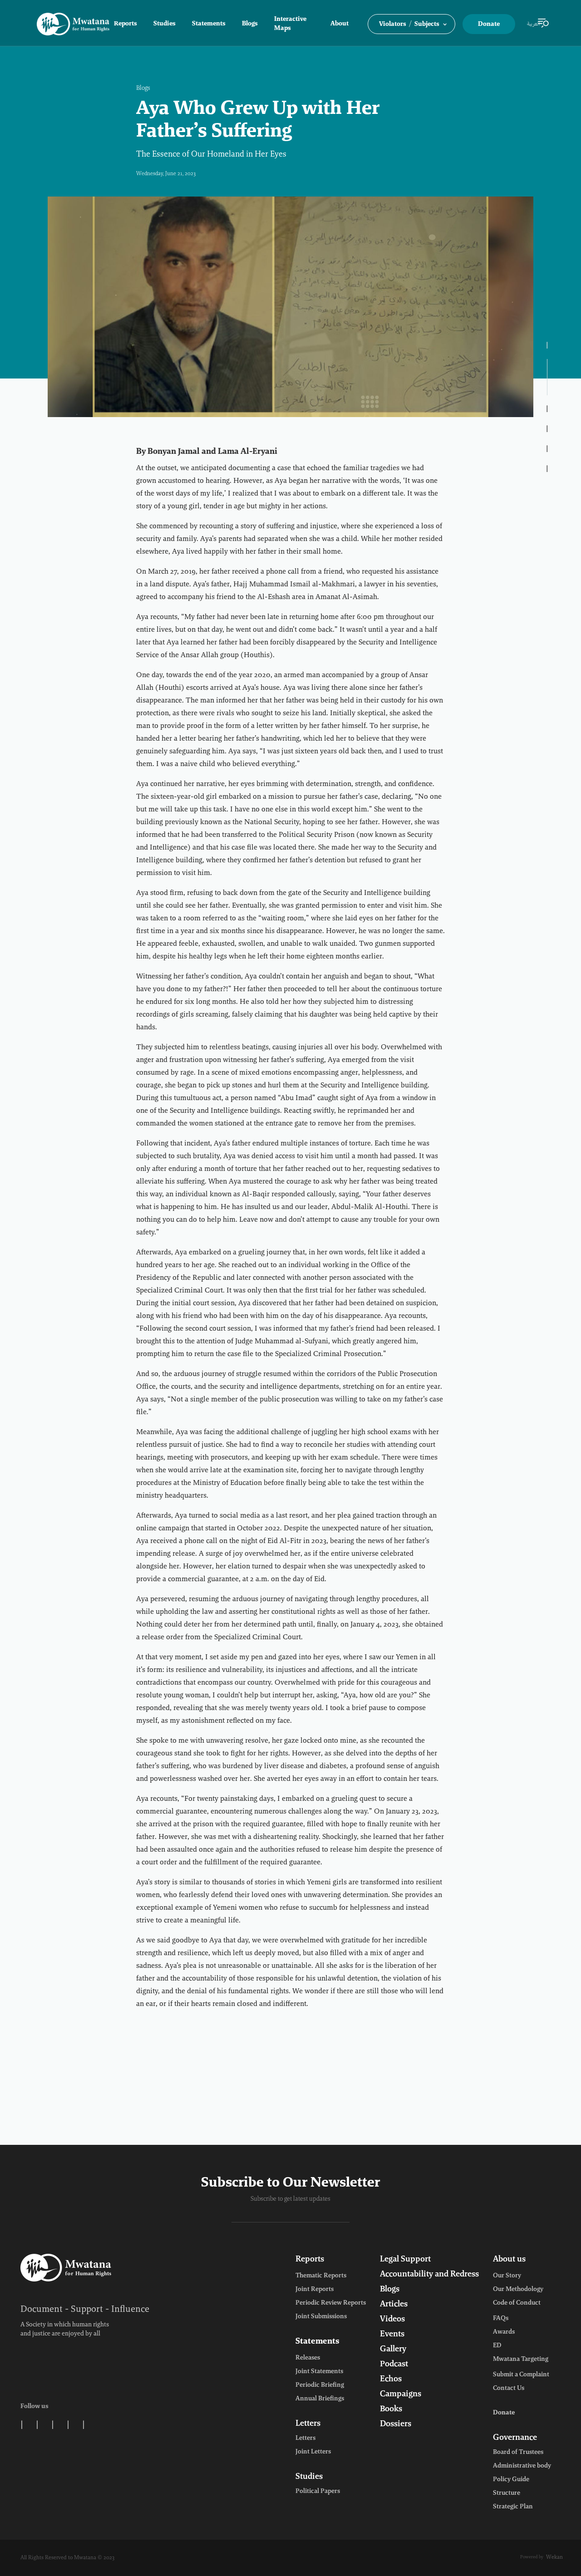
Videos (392, 2320)
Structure (507, 2493)
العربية (534, 24)
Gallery (393, 2350)
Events (392, 2335)
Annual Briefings (320, 2399)
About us (509, 2260)
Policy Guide (511, 2480)
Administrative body (522, 2466)
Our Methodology (518, 2290)
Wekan (554, 2557)
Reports (126, 24)
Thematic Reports (321, 2276)
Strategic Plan (513, 2507)
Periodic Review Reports (331, 2303)
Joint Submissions (321, 2317)
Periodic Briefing (320, 2385)
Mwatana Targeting (521, 2360)
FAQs (501, 2319)
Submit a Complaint (521, 2375)
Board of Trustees (518, 2453)
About (340, 24)
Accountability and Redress (429, 2275)
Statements (209, 24)
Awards (504, 2332)
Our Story (507, 2276)
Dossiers (396, 2424)
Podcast (394, 2365)
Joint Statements (319, 2372)
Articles (394, 2305)
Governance (515, 2438)
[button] (411, 24)
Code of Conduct (517, 2303)
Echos (391, 2379)
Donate (489, 25)
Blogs (250, 24)
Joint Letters (313, 2452)
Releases (308, 2358)
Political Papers (318, 2492)
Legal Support (405, 2260)
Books (391, 2409)
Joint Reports (315, 2290)
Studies (165, 24)
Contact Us (509, 2389)
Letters (308, 2424)
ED (497, 2346)
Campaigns (401, 2394)
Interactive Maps (290, 24)
